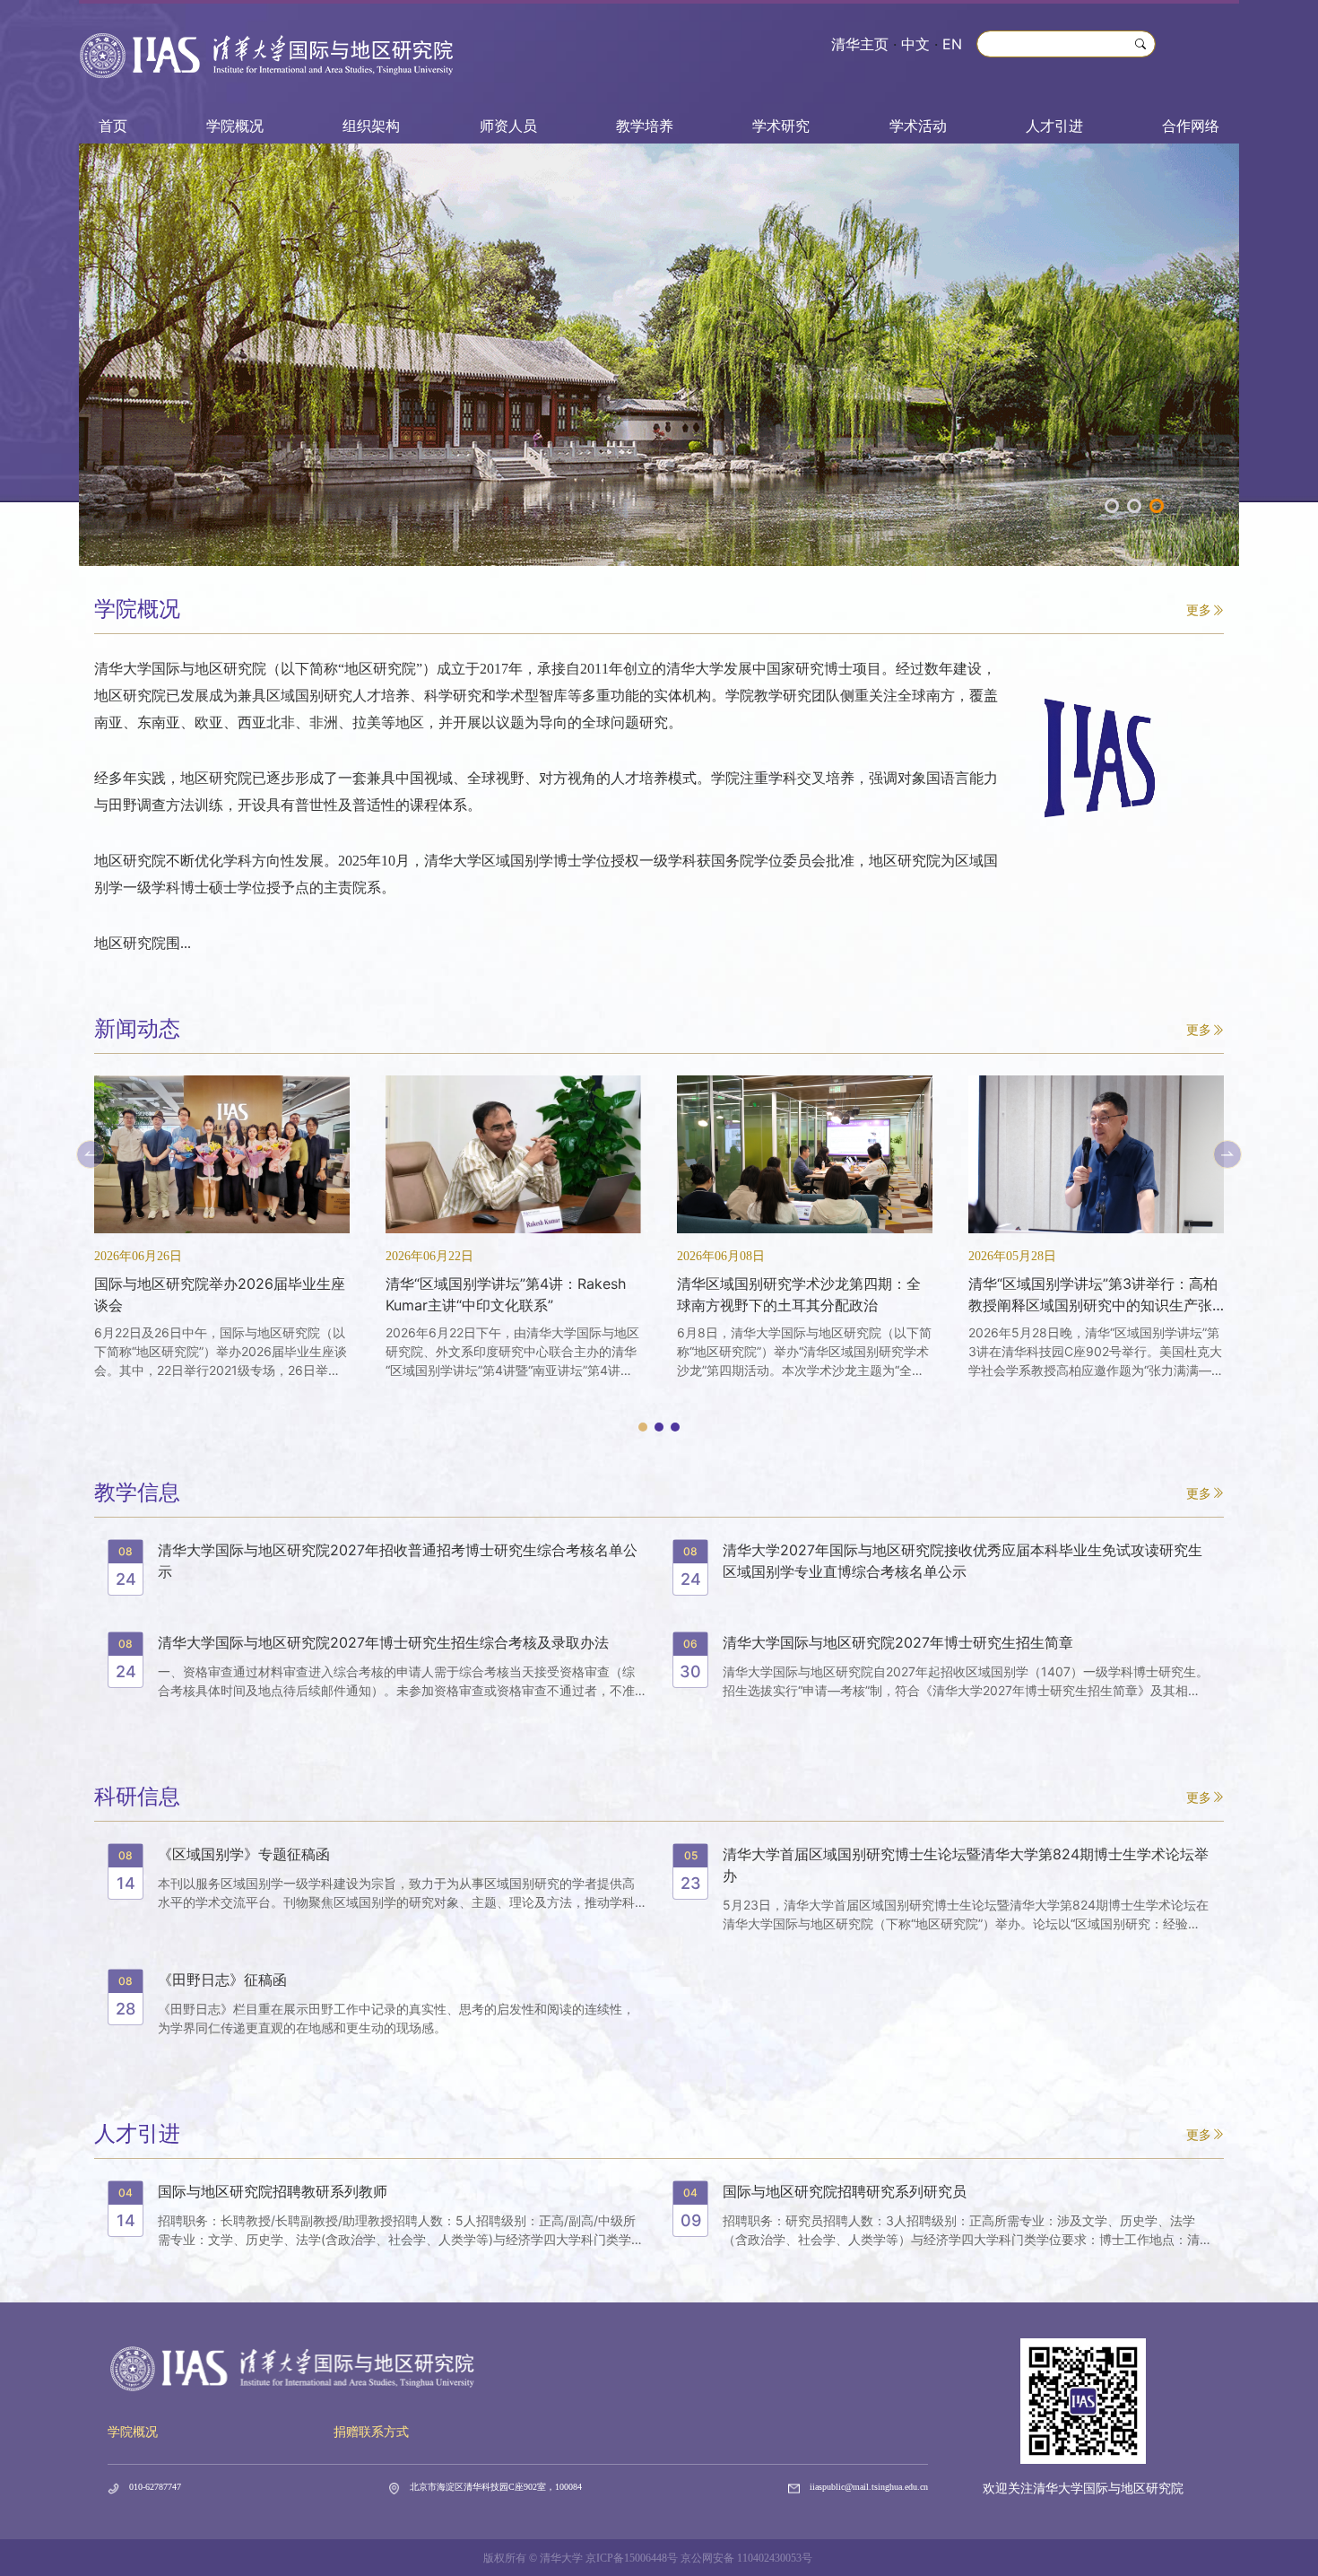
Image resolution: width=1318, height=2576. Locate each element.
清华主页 (860, 44)
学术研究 (781, 126)
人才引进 (1054, 126)
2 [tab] (1134, 506)
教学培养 (645, 126)
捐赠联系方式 (371, 2432)
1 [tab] (1112, 506)
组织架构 (371, 126)
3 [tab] (1157, 506)
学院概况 (235, 126)
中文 (915, 44)
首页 (113, 126)
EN (952, 44)
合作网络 (1191, 126)
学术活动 (918, 126)
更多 (1199, 609)
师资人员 (508, 126)
